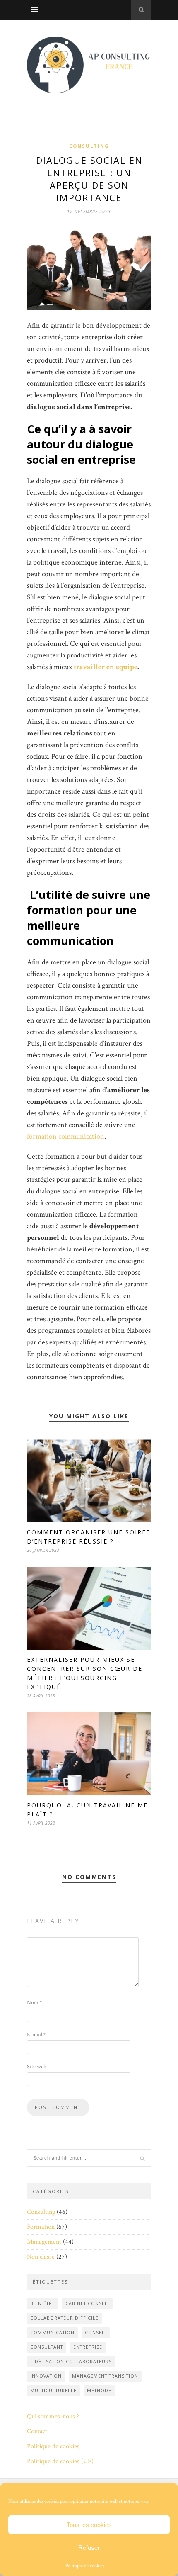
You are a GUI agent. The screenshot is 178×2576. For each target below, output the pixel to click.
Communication (52, 2333)
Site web (37, 2067)
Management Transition (105, 2376)
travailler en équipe (106, 667)
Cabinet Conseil (87, 2303)
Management (44, 2242)
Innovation (46, 2376)
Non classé (41, 2257)
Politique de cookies (85, 2566)
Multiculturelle (53, 2391)
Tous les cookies (89, 2525)
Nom (35, 2003)
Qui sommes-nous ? (53, 2417)
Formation (41, 2227)
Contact (37, 2431)
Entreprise (88, 2347)
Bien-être (43, 2303)
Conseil (96, 2333)
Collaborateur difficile (64, 2318)
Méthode (99, 2391)
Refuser (89, 2548)
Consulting (89, 146)
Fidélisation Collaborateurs (71, 2362)
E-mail (36, 2035)
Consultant (47, 2347)
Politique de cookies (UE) (60, 2461)
